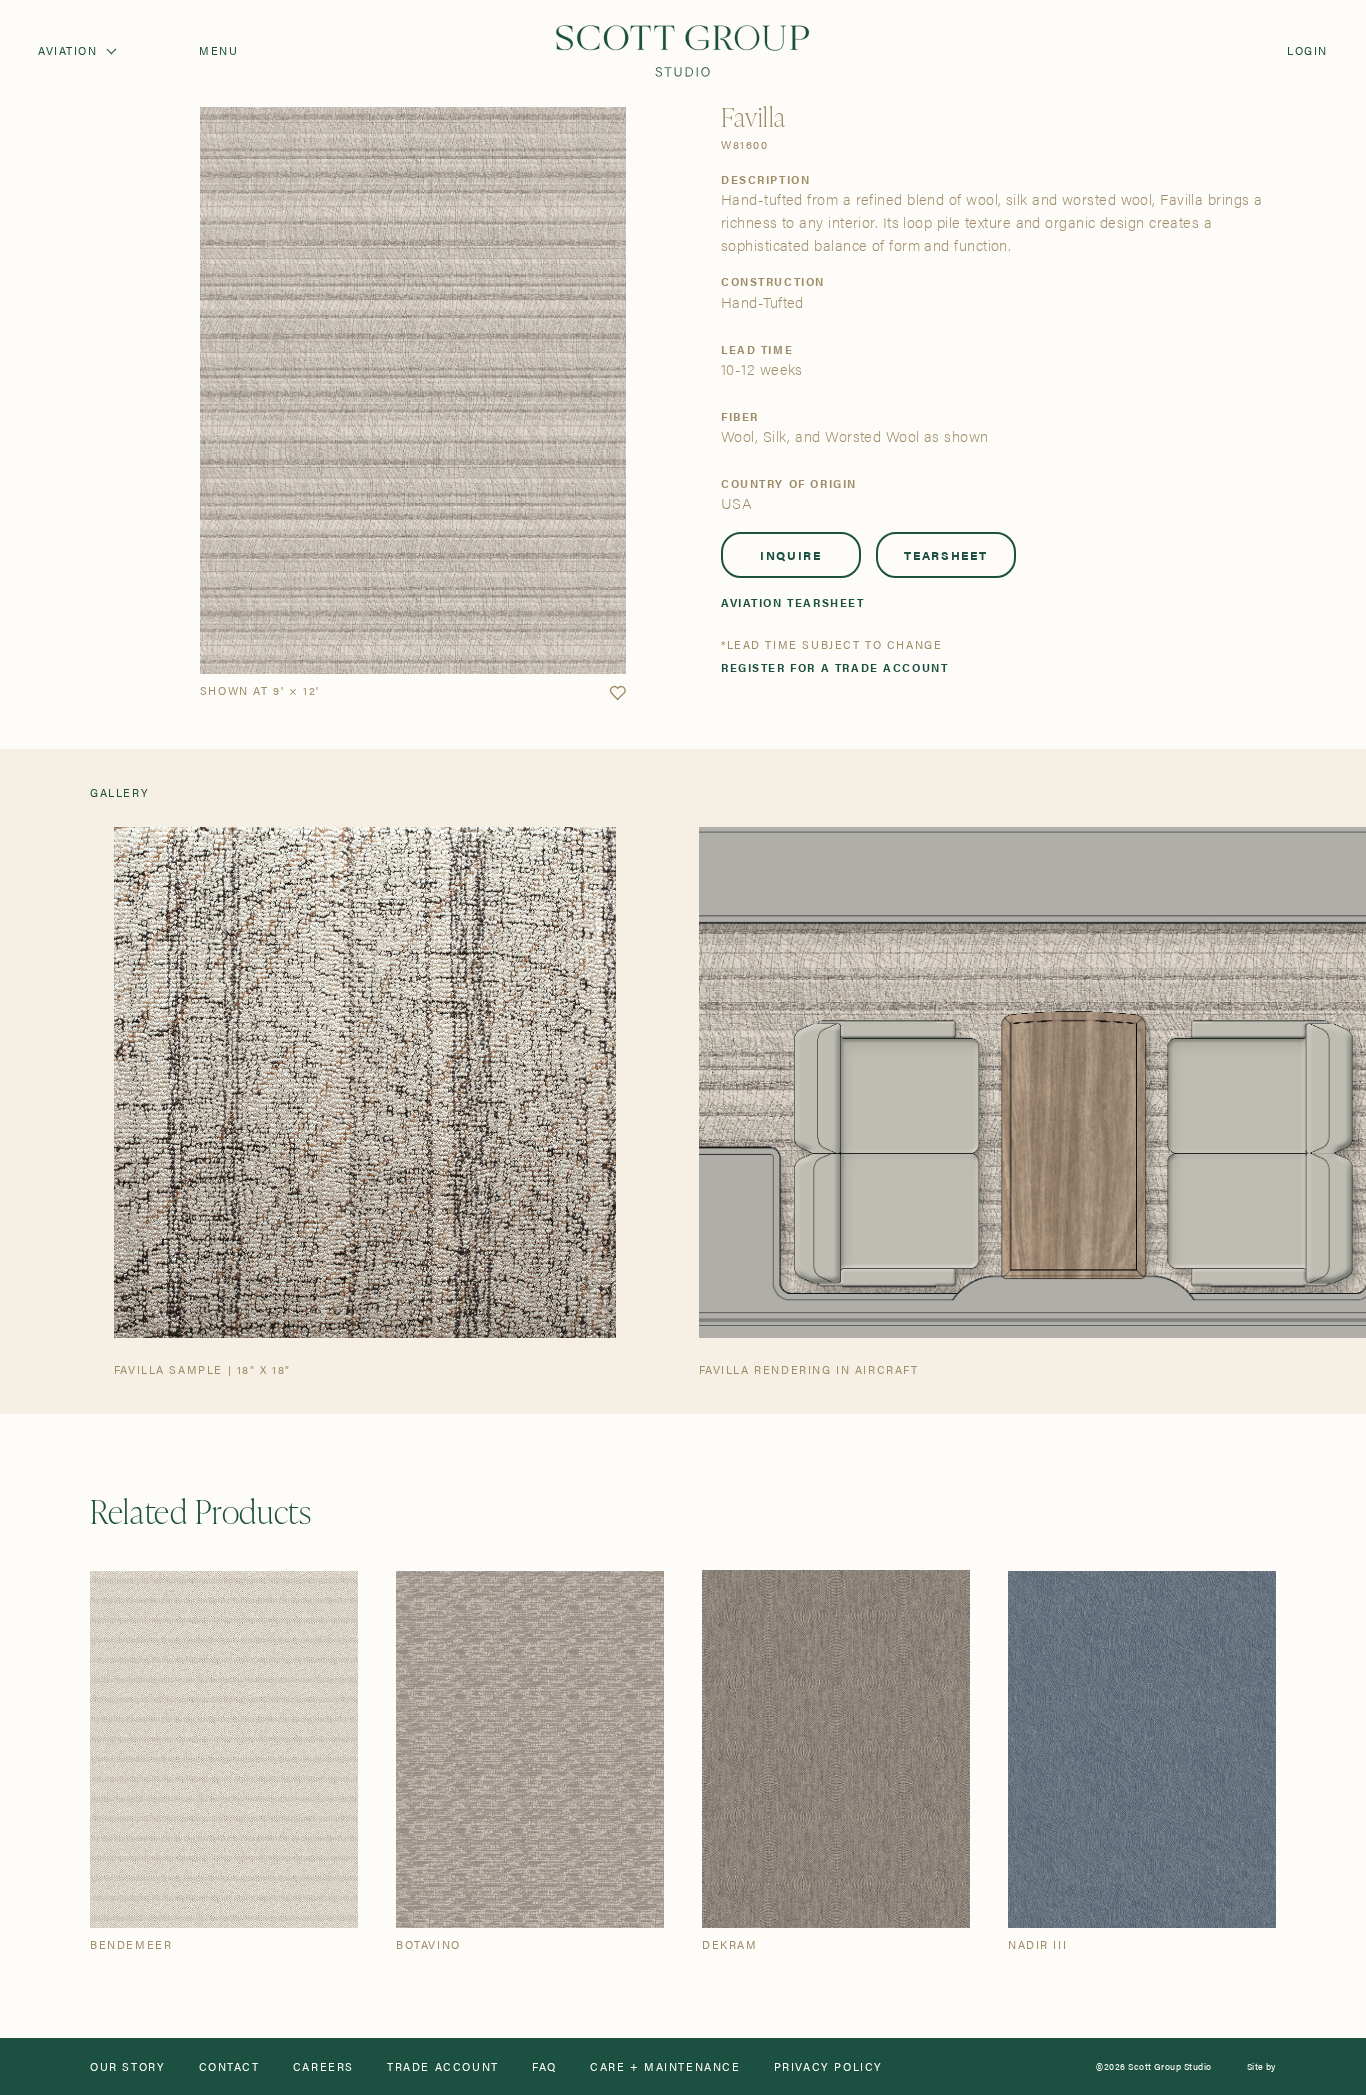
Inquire (791, 555)
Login (1307, 50)
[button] (617, 693)
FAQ (544, 2066)
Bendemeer (131, 1944)
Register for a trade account (834, 667)
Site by (1261, 2066)
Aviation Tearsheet (793, 602)
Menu (218, 50)
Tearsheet (945, 555)
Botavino (428, 1944)
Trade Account (443, 2066)
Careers (323, 2066)
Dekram (730, 1944)
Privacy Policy (828, 2066)
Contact (229, 2066)
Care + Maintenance (665, 2066)
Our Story (127, 2066)
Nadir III (1037, 1944)
